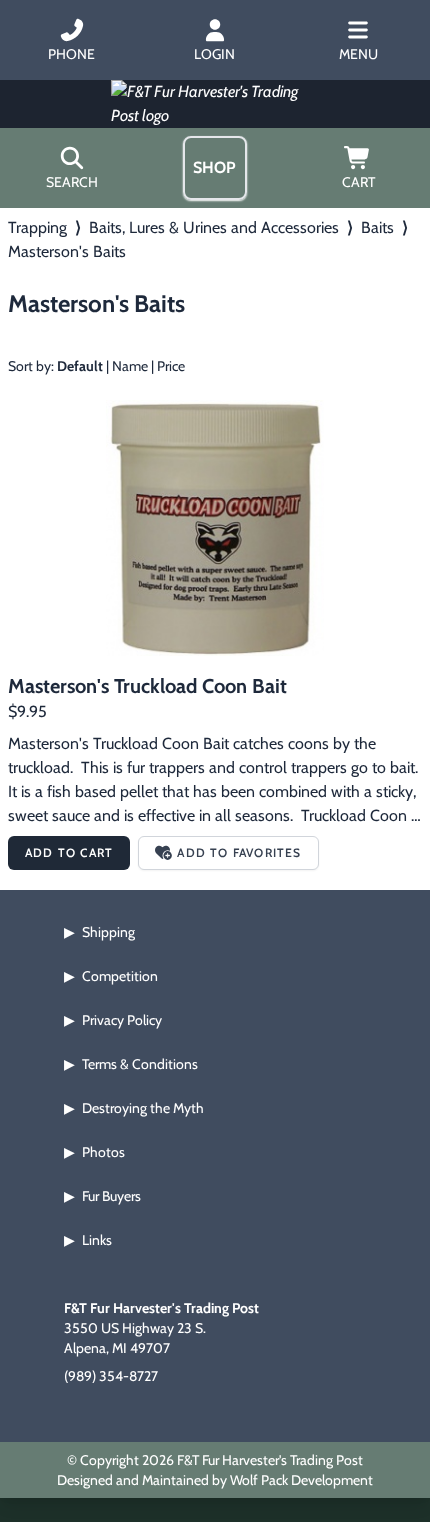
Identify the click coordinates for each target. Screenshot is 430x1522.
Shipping (108, 932)
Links (97, 1240)
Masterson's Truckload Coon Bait (147, 686)
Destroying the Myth (143, 1108)
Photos (103, 1152)
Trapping (37, 227)
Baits (377, 227)
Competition (120, 976)
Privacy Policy (122, 1020)
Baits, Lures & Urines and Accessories (214, 227)
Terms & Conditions (140, 1064)
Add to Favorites (239, 852)
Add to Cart (69, 852)
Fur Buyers (111, 1196)
